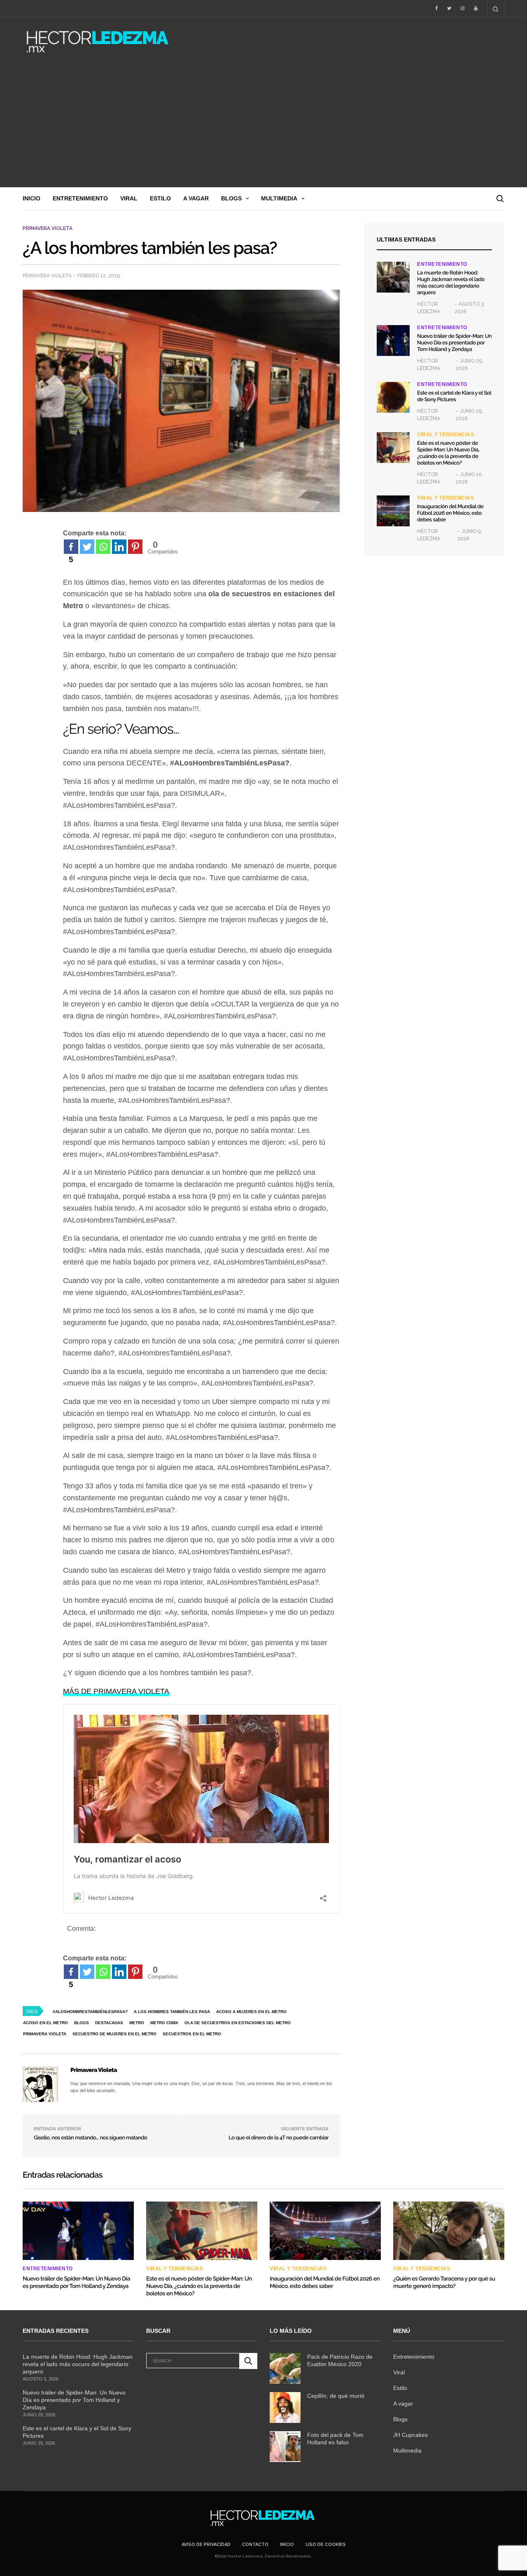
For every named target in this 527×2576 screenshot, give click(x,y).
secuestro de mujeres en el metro (114, 2034)
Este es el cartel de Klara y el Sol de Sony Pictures (454, 396)
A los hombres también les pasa (172, 2012)
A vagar (196, 198)
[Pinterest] (135, 547)
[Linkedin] (119, 547)
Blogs (231, 198)
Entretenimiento (80, 198)
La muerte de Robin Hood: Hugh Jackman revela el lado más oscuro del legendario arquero (451, 283)
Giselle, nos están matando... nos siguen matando (91, 2138)
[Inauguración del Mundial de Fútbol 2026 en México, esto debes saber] (393, 511)
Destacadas (109, 2023)
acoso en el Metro (45, 2023)
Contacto (255, 2545)
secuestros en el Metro (192, 2034)
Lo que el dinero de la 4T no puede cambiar (279, 2138)
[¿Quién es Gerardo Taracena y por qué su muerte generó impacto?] (449, 2231)
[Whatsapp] (103, 547)
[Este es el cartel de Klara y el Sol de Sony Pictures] (393, 397)
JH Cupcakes (410, 2435)
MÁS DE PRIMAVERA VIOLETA (116, 1691)
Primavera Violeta (48, 228)
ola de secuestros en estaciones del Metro (238, 2023)
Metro (137, 2023)
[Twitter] (87, 547)
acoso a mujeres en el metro (251, 2012)
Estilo (160, 198)
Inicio (31, 198)
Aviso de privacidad (206, 2545)
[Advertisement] (263, 126)
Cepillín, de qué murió (336, 2396)
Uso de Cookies (326, 2545)
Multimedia (279, 198)
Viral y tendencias (445, 435)
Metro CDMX (164, 2023)
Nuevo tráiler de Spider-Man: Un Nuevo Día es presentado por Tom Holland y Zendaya (454, 343)
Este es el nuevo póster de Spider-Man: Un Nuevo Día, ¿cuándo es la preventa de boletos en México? (448, 453)
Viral (129, 198)
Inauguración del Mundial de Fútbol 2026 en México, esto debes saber (450, 513)
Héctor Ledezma (429, 308)
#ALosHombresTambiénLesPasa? (90, 2012)
